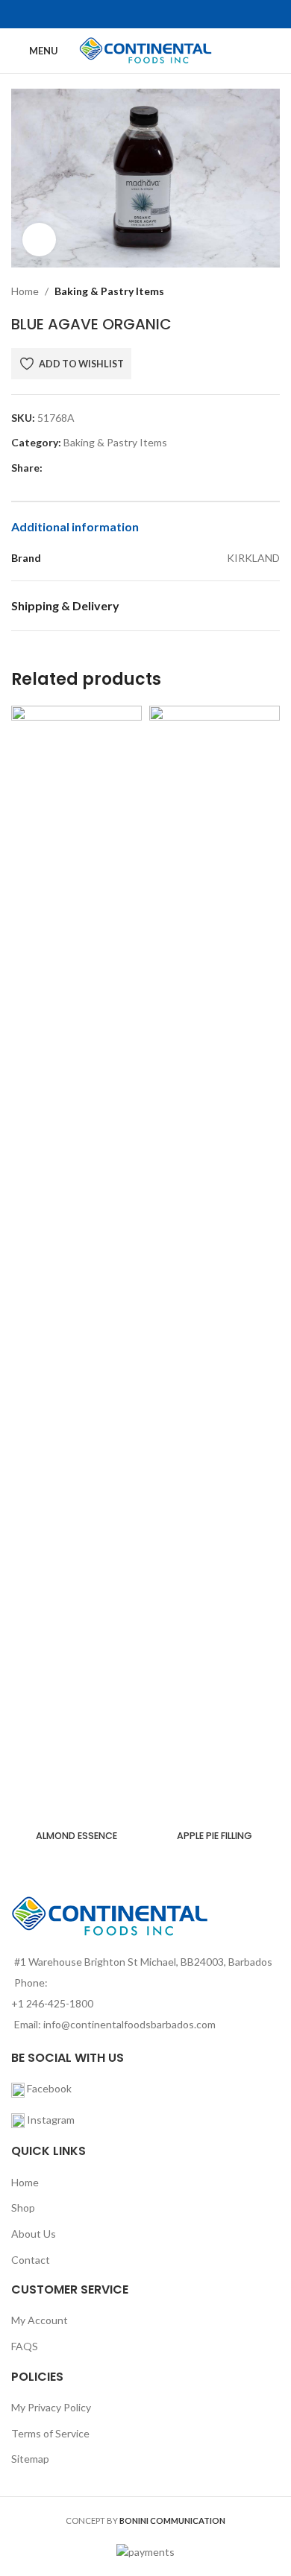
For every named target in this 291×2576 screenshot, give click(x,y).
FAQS (25, 2346)
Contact (31, 2260)
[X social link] (68, 468)
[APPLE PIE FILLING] (215, 1265)
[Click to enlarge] (39, 240)
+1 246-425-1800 (52, 2003)
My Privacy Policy (51, 2407)
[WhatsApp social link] (137, 468)
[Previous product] (235, 291)
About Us (34, 2234)
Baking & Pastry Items (109, 291)
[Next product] (271, 291)
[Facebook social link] (136, 14)
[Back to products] (253, 291)
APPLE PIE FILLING (215, 1836)
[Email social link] (85, 468)
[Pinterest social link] (103, 468)
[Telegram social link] (154, 468)
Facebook (48, 2088)
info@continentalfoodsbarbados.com (129, 2024)
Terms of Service (50, 2433)
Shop (23, 2208)
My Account (40, 2320)
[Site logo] (146, 50)
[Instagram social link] (155, 14)
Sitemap (30, 2459)
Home (25, 291)
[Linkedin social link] (120, 468)
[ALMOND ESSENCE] (76, 1265)
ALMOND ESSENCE (76, 1836)
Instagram (51, 2120)
